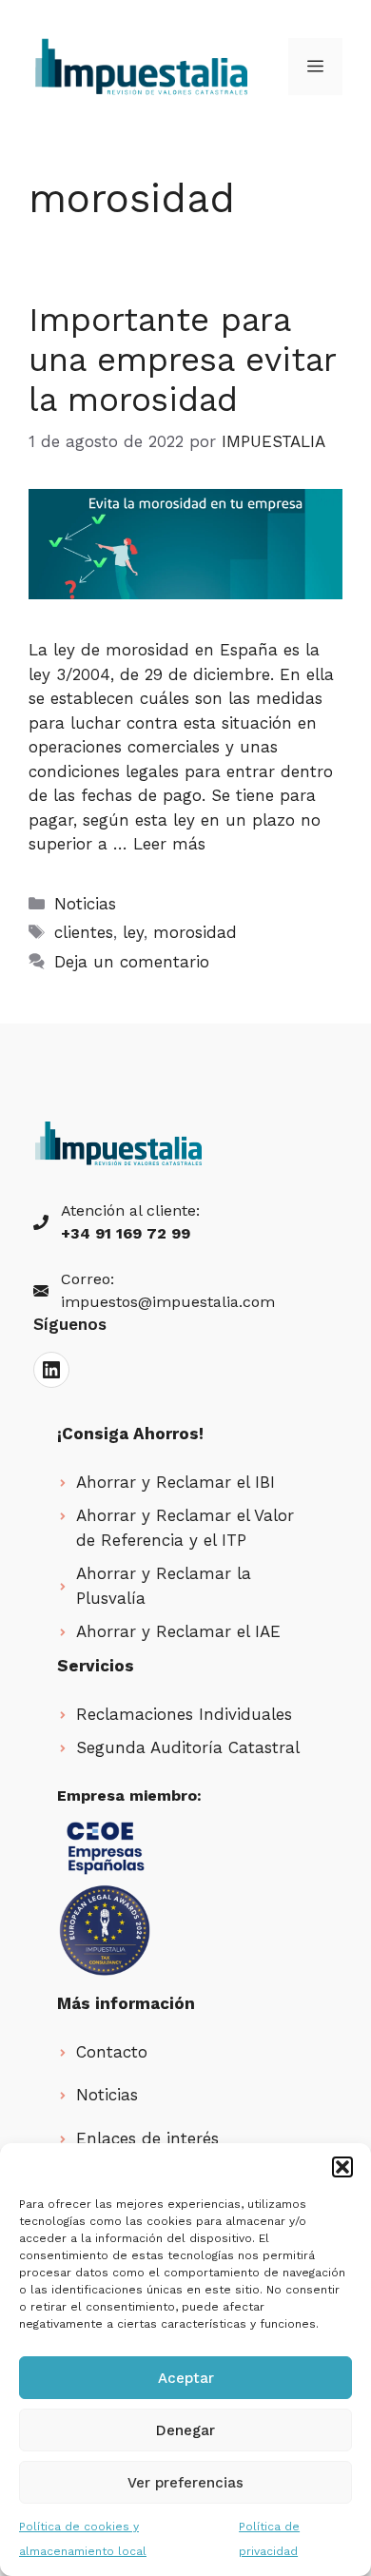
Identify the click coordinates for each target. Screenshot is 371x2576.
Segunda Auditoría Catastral (188, 1747)
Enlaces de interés (147, 2138)
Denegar (185, 2430)
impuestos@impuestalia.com (168, 1302)
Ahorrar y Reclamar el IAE (178, 1631)
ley (133, 932)
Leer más (169, 844)
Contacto (112, 2052)
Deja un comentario (132, 962)
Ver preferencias (185, 2483)
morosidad (195, 932)
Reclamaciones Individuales (184, 1714)
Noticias (85, 904)
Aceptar (186, 2378)
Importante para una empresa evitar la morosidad (182, 360)
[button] (342, 2167)
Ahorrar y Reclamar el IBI (176, 1482)
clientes (84, 932)
